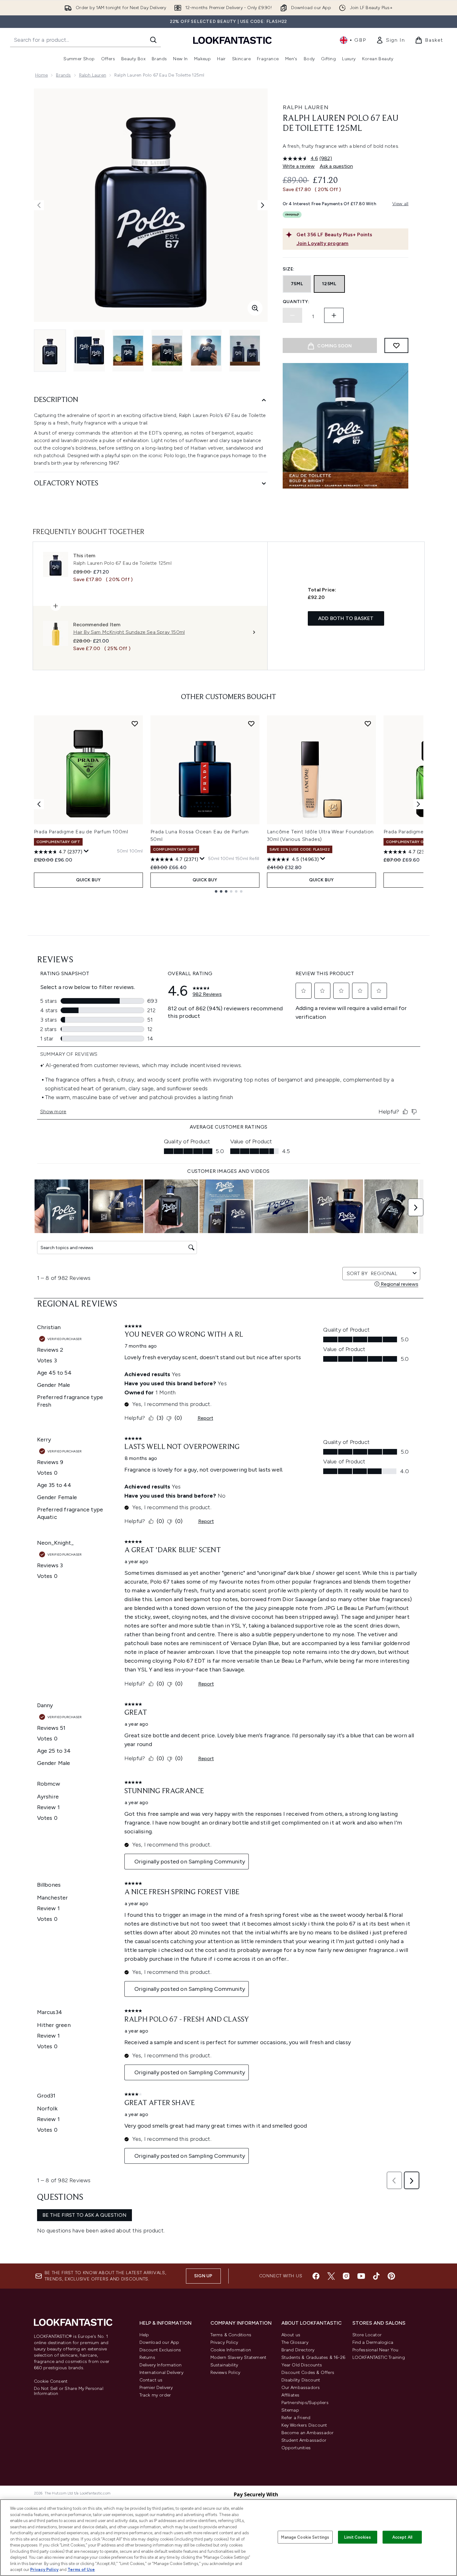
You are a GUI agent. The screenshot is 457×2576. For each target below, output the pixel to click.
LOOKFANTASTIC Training (379, 2357)
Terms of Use (81, 2570)
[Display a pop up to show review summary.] (86, 851)
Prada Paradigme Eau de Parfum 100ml (81, 832)
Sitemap (290, 2410)
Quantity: (296, 302)
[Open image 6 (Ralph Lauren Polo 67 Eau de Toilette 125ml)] (245, 351)
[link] (390, 40)
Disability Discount (301, 2380)
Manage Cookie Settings (305, 2537)
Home (42, 75)
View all (400, 204)
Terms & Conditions (231, 2335)
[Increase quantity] (334, 315)
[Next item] (418, 804)
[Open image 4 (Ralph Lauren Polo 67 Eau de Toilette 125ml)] (167, 351)
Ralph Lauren (93, 75)
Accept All (402, 2537)
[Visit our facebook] (316, 2276)
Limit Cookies (358, 2537)
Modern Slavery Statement (239, 2357)
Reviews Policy (226, 2373)
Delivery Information (161, 2365)
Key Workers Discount (304, 2425)
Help (144, 2335)
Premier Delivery (156, 2388)
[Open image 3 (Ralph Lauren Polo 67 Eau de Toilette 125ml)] (128, 351)
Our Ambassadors (301, 2388)
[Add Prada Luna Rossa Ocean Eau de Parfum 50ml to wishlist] (251, 724)
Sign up (203, 2276)
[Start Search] (153, 40)
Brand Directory (298, 2350)
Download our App (159, 2342)
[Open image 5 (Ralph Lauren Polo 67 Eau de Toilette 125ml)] (206, 351)
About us (291, 2335)
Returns (147, 2357)
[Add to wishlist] (396, 345)
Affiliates (291, 2395)
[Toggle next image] (263, 205)
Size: (289, 269)
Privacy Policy (224, 2342)
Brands (63, 75)
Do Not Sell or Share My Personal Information (69, 2391)
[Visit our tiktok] (376, 2276)
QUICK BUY (88, 880)
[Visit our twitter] (331, 2276)
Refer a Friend (296, 2418)
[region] (228, 2538)
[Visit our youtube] (361, 2276)
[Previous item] (39, 804)
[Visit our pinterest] (391, 2276)
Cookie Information (231, 2350)
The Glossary (295, 2342)
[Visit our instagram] (346, 2276)
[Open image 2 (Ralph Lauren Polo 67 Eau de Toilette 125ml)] (89, 351)
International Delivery (161, 2373)
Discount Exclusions (160, 2350)
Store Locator (367, 2335)
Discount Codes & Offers (308, 2373)
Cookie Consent (51, 2381)
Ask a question (336, 166)
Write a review (299, 166)
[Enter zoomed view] (255, 308)
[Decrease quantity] (292, 315)
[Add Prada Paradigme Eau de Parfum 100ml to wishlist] (135, 724)
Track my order (155, 2395)
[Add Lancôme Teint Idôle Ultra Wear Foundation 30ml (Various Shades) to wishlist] (368, 724)
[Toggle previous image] (39, 205)
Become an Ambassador (308, 2433)
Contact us (151, 2380)
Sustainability (224, 2365)
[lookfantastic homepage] (232, 40)
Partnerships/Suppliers (305, 2403)
